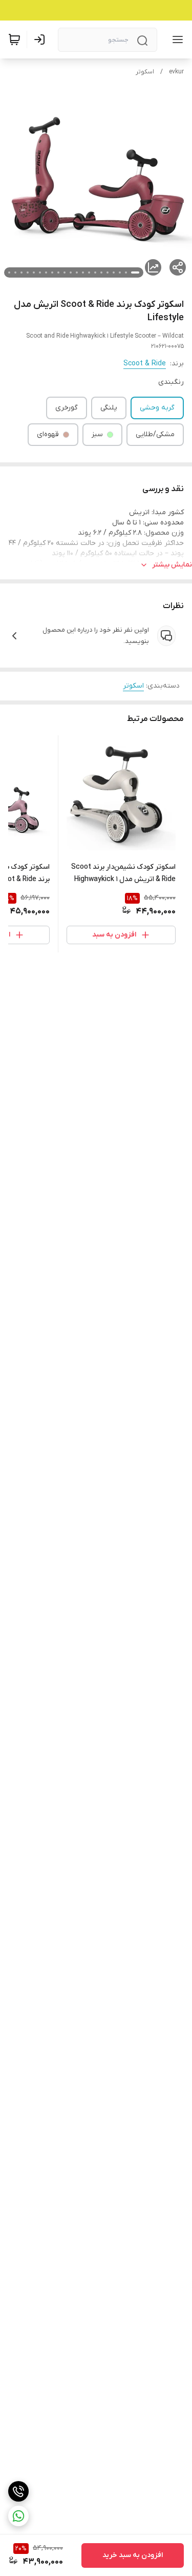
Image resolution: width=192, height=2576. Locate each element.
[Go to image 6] (101, 272)
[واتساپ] (18, 2516)
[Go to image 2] (126, 272)
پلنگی (109, 408)
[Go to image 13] (58, 272)
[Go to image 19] (22, 272)
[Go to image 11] (71, 272)
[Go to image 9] (83, 272)
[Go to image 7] (95, 272)
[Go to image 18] (28, 272)
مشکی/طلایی (155, 434)
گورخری (67, 408)
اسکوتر (145, 72)
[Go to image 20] (15, 272)
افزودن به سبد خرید (133, 2555)
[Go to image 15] (46, 272)
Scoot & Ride (145, 364)
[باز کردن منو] (176, 40)
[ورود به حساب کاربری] (41, 40)
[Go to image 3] (120, 272)
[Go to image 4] (114, 272)
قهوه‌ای (48, 434)
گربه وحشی (157, 408)
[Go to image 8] (89, 272)
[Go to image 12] (65, 272)
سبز (97, 434)
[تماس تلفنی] (18, 2491)
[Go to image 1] (135, 272)
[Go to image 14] (52, 272)
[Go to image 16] (40, 272)
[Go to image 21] (9, 272)
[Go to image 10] (77, 272)
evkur (176, 72)
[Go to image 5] (108, 272)
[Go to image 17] (34, 272)
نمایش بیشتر (172, 565)
